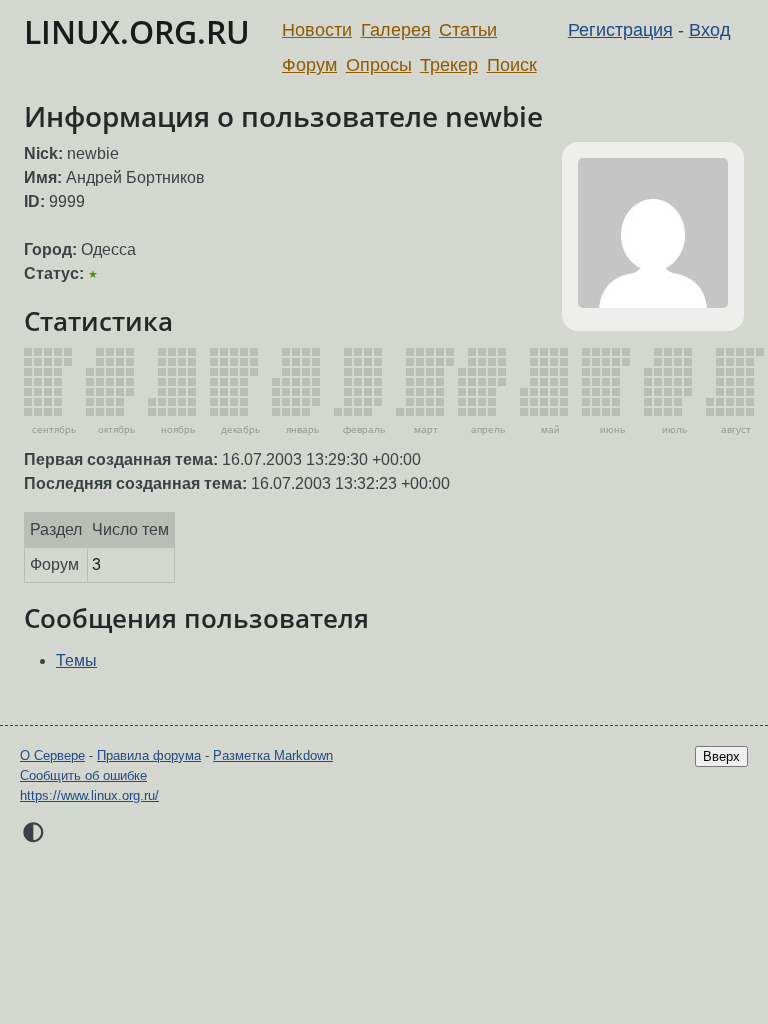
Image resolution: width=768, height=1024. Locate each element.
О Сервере (52, 755)
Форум (309, 65)
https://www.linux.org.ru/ (89, 795)
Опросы (379, 65)
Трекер (449, 65)
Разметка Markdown (273, 755)
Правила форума (149, 755)
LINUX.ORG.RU (137, 31)
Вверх (721, 756)
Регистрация (620, 30)
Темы (76, 660)
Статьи (468, 30)
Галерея (396, 30)
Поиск (512, 65)
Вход (710, 30)
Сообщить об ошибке (83, 775)
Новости (317, 30)
